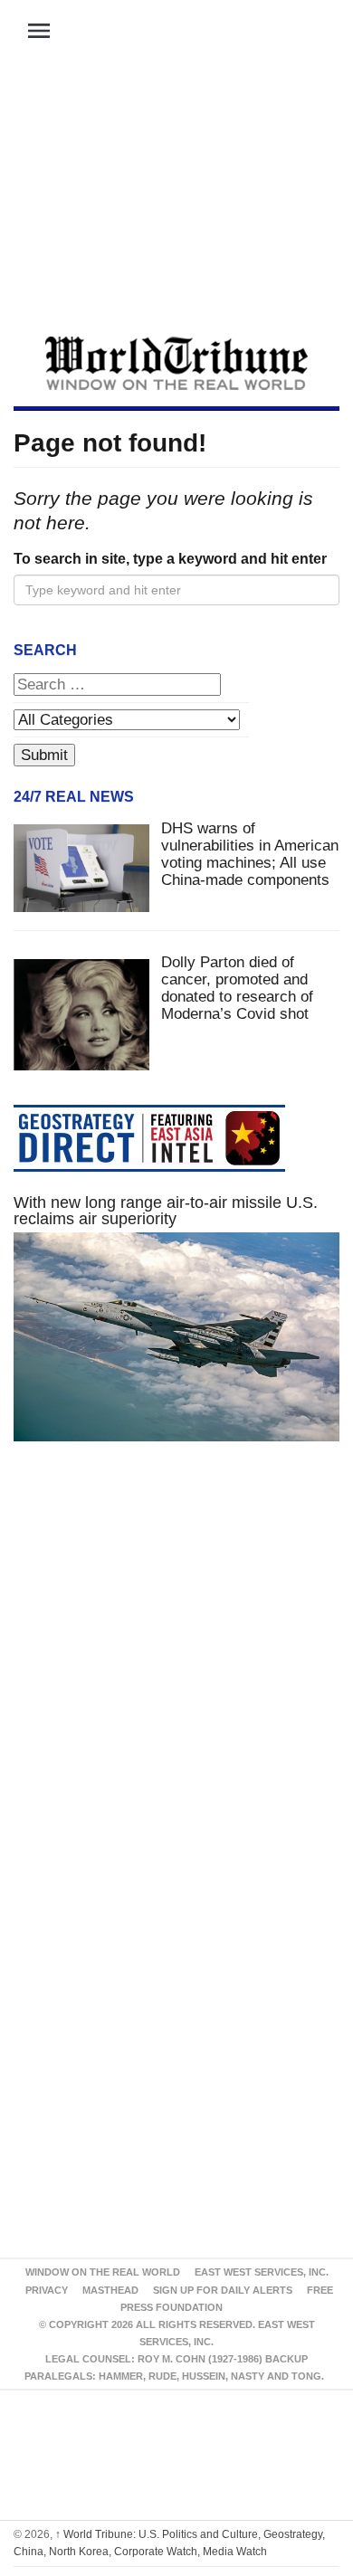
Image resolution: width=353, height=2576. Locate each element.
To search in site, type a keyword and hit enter (170, 559)
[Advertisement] (176, 200)
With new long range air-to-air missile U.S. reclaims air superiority (166, 1211)
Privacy (47, 2290)
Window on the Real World (103, 2272)
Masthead (110, 2290)
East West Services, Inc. (262, 2272)
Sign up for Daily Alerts (223, 2290)
